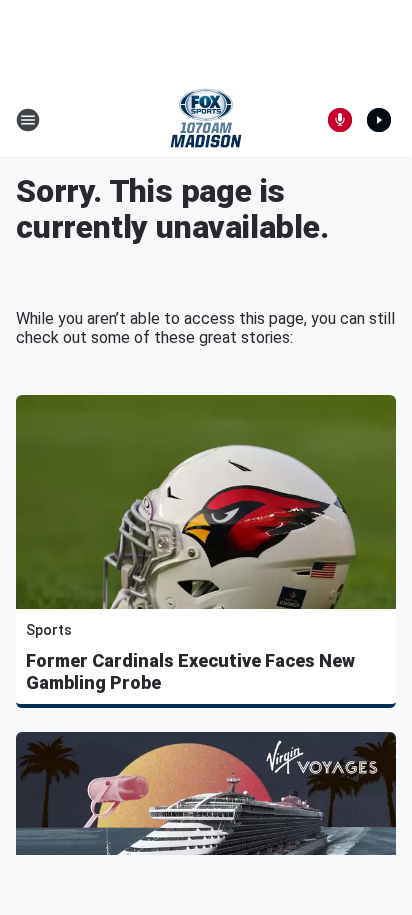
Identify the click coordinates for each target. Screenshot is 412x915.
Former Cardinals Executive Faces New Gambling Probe (190, 671)
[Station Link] (206, 120)
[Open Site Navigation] (28, 120)
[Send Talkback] (340, 120)
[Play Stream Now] (379, 120)
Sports (49, 630)
